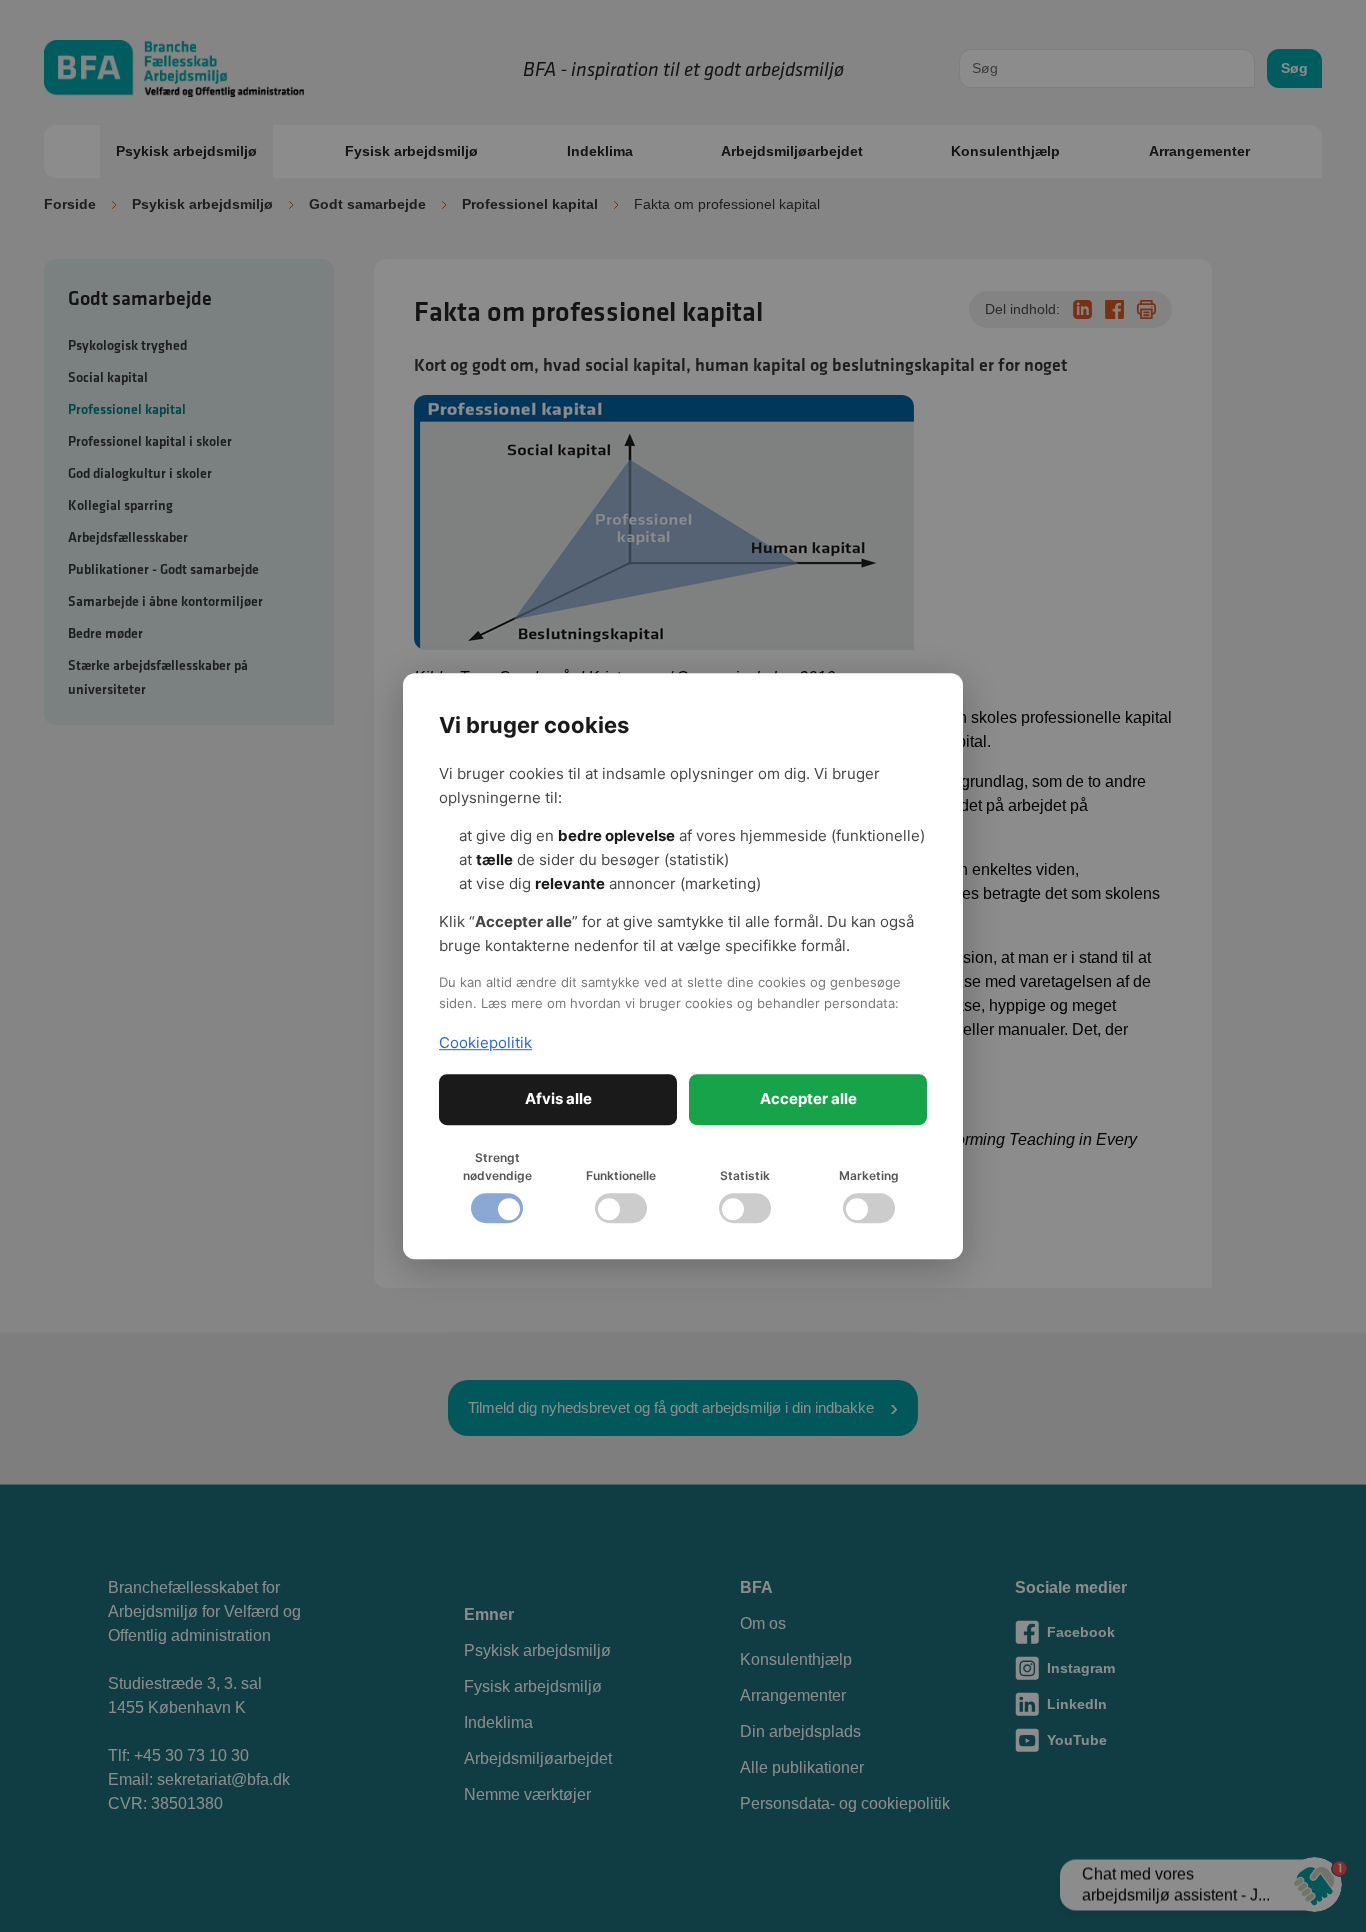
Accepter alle (808, 1098)
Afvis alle (558, 1098)
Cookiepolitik (485, 1042)
